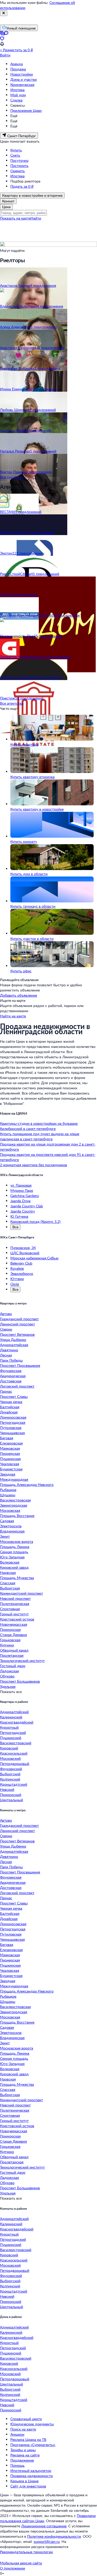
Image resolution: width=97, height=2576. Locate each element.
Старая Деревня (13, 1635)
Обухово (7, 1676)
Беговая (7, 1438)
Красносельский (14, 1753)
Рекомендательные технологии (26, 2552)
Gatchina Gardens (25, 1196)
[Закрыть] (4, 13)
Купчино (7, 1645)
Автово (6, 1314)
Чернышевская (12, 1433)
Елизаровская (11, 1443)
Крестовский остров (17, 1619)
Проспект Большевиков (20, 1681)
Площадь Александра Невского (27, 1484)
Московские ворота (17, 1541)
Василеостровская (15, 1500)
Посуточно (19, 160)
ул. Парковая (21, 1185)
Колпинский (10, 1779)
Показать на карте (15, 218)
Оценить (18, 171)
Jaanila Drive (20, 1201)
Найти (36, 218)
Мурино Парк (22, 1190)
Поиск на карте (23, 2429)
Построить (19, 166)
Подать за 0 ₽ (22, 186)
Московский (10, 1758)
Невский (7, 1789)
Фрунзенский (11, 1769)
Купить (16, 150)
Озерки (6, 1329)
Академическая (13, 1376)
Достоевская (11, 1381)
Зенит (5, 1536)
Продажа (18, 69)
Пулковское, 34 (23, 1248)
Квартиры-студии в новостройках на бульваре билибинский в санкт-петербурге (39, 1126)
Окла (15, 1284)
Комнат (8, 201)
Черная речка (11, 1402)
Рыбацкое (8, 1490)
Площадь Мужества (17, 1578)
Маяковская (10, 1448)
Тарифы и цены (23, 2450)
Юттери (17, 1279)
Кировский (9, 1748)
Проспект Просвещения (20, 1365)
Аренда (17, 64)
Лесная (6, 1355)
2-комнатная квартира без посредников (33, 1165)
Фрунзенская (11, 1371)
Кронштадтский (14, 1784)
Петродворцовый (15, 1764)
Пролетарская (12, 1655)
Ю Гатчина (19, 1216)
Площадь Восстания (17, 1516)
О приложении (13, 2568)
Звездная (8, 1474)
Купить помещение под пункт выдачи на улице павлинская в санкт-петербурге (40, 1136)
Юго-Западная (12, 1557)
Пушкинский (11, 1738)
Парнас (6, 1391)
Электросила (11, 1526)
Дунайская (9, 1412)
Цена (6, 207)
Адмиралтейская (14, 1345)
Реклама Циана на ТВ (28, 2439)
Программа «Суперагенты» (33, 2445)
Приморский (11, 1795)
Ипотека (17, 90)
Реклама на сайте (25, 2455)
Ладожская (9, 1671)
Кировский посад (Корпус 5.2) (35, 1221)
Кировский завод (14, 1567)
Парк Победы (11, 1360)
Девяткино (9, 1350)
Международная (14, 1479)
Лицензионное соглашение (44, 2526)
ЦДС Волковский (25, 1253)
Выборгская (10, 1588)
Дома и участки (24, 79)
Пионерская (10, 1453)
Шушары (8, 1495)
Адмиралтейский (14, 1712)
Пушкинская (10, 1459)
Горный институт (14, 1614)
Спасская (8, 1583)
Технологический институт (22, 1661)
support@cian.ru (47, 2541)
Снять (15, 155)
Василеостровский (16, 1743)
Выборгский (10, 1774)
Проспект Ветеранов (17, 1334)
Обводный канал (14, 1650)
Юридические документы (32, 2424)
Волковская (10, 1562)
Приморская (10, 1629)
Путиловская (11, 1428)
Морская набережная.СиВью (34, 1258)
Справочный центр (26, 2419)
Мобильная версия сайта (21, 2563)
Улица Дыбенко (13, 1340)
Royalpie (17, 1268)
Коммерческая (22, 85)
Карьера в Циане (24, 2481)
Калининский (11, 1717)
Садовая (7, 1521)
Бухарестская (11, 1469)
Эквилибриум (22, 1274)
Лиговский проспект (17, 1386)
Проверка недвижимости (32, 2476)
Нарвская (8, 1572)
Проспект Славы (14, 1396)
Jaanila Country (23, 1211)
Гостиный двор (13, 1666)
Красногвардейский (17, 1722)
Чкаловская (10, 1464)
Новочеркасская (14, 1624)
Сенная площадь (14, 1552)
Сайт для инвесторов (28, 2486)
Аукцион (17, 2434)
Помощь (17, 2465)
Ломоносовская (13, 1417)
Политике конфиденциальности (54, 2536)
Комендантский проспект (21, 1593)
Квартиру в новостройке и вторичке (32, 195)
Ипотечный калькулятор (31, 2471)
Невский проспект (15, 1598)
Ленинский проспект (17, 1324)
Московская (10, 1510)
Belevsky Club (21, 1263)
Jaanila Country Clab (27, 1206)
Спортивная (10, 1609)
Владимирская (12, 1531)
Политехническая (15, 1604)
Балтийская (10, 1407)
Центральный (12, 1800)
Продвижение (22, 2460)
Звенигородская (14, 1505)
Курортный (9, 1727)
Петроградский (13, 1732)
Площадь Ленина (15, 1547)
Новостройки (22, 74)
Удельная (8, 1686)
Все (15, 1227)
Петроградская (13, 1422)
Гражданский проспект (19, 1319)
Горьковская (10, 1640)
